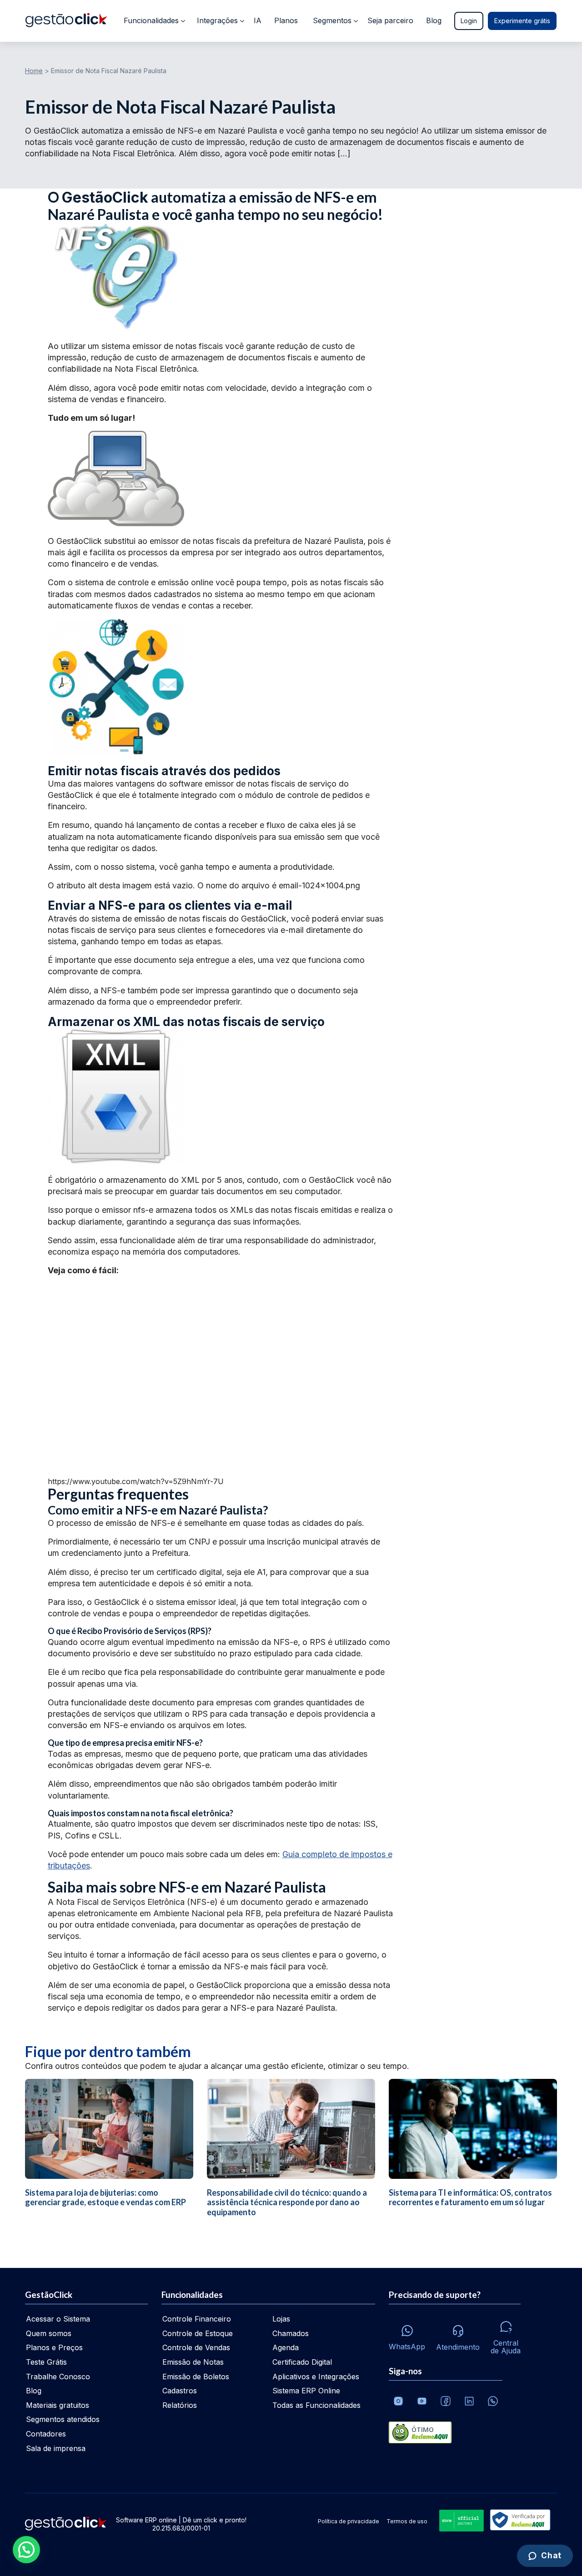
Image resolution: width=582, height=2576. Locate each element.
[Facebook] (446, 2401)
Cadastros (180, 2391)
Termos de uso (407, 2521)
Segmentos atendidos (63, 2419)
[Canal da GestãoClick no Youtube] (422, 2401)
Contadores (46, 2434)
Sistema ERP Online (306, 2391)
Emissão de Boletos (196, 2377)
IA (258, 20)
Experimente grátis (522, 21)
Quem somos (49, 2333)
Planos (286, 20)
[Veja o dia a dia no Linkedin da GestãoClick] (469, 2401)
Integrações (217, 20)
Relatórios (180, 2405)
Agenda (286, 2347)
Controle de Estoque (198, 2333)
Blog (434, 20)
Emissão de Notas (193, 2362)
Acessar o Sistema (58, 2319)
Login (469, 21)
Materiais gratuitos (58, 2405)
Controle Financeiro (197, 2319)
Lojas (281, 2319)
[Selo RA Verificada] (518, 2521)
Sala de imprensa (56, 2448)
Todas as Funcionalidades (316, 2405)
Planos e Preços (54, 2347)
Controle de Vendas (196, 2347)
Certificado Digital (302, 2362)
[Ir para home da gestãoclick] (66, 21)
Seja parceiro (390, 20)
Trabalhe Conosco (58, 2377)
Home (34, 71)
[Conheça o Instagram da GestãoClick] (398, 2401)
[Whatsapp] (493, 2401)
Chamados (291, 2333)
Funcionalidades (151, 20)
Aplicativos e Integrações (316, 2377)
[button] (26, 2550)
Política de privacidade (349, 2521)
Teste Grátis (46, 2362)
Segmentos (332, 20)
